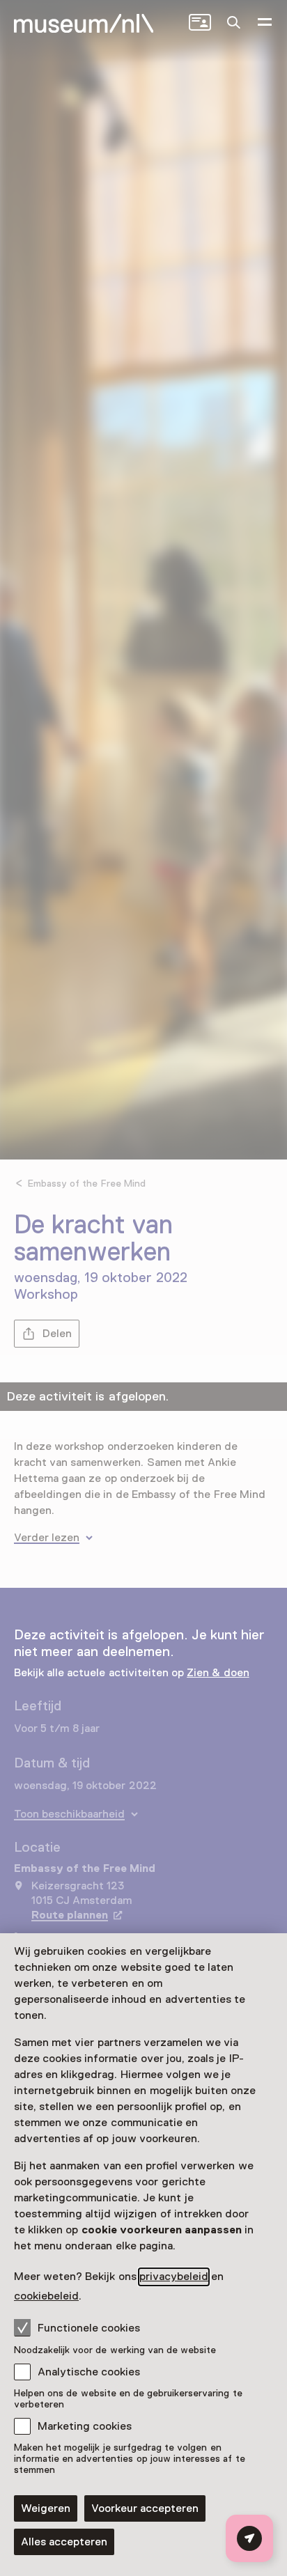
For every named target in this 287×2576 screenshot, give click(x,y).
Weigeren (46, 2508)
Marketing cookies (85, 2426)
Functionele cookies (89, 2328)
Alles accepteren (64, 2542)
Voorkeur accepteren (145, 2508)
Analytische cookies (89, 2372)
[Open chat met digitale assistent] (249, 2538)
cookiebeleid (46, 2296)
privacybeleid (174, 2277)
